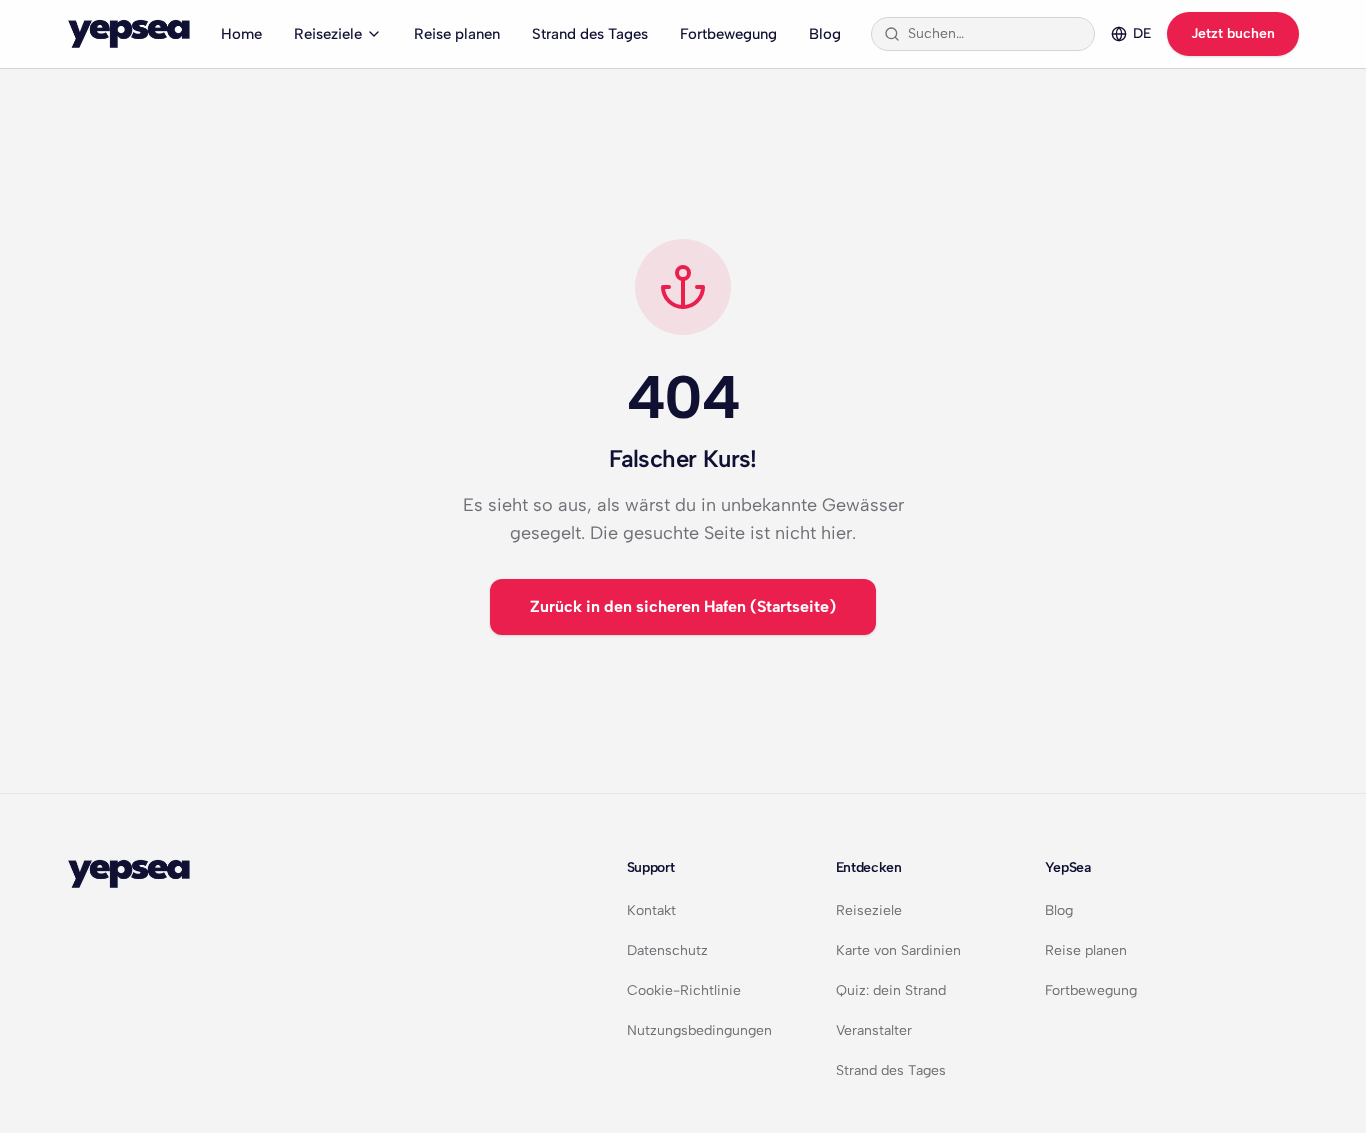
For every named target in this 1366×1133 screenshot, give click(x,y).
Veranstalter (874, 1030)
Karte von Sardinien (898, 950)
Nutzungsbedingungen (699, 1030)
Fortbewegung (728, 34)
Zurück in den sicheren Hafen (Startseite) (683, 606)
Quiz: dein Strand (891, 990)
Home (241, 34)
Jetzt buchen (1233, 33)
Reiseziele (328, 34)
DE (1142, 33)
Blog (825, 34)
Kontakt (651, 910)
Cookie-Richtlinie (684, 990)
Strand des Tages (590, 34)
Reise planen (457, 34)
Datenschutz (667, 950)
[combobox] (995, 34)
